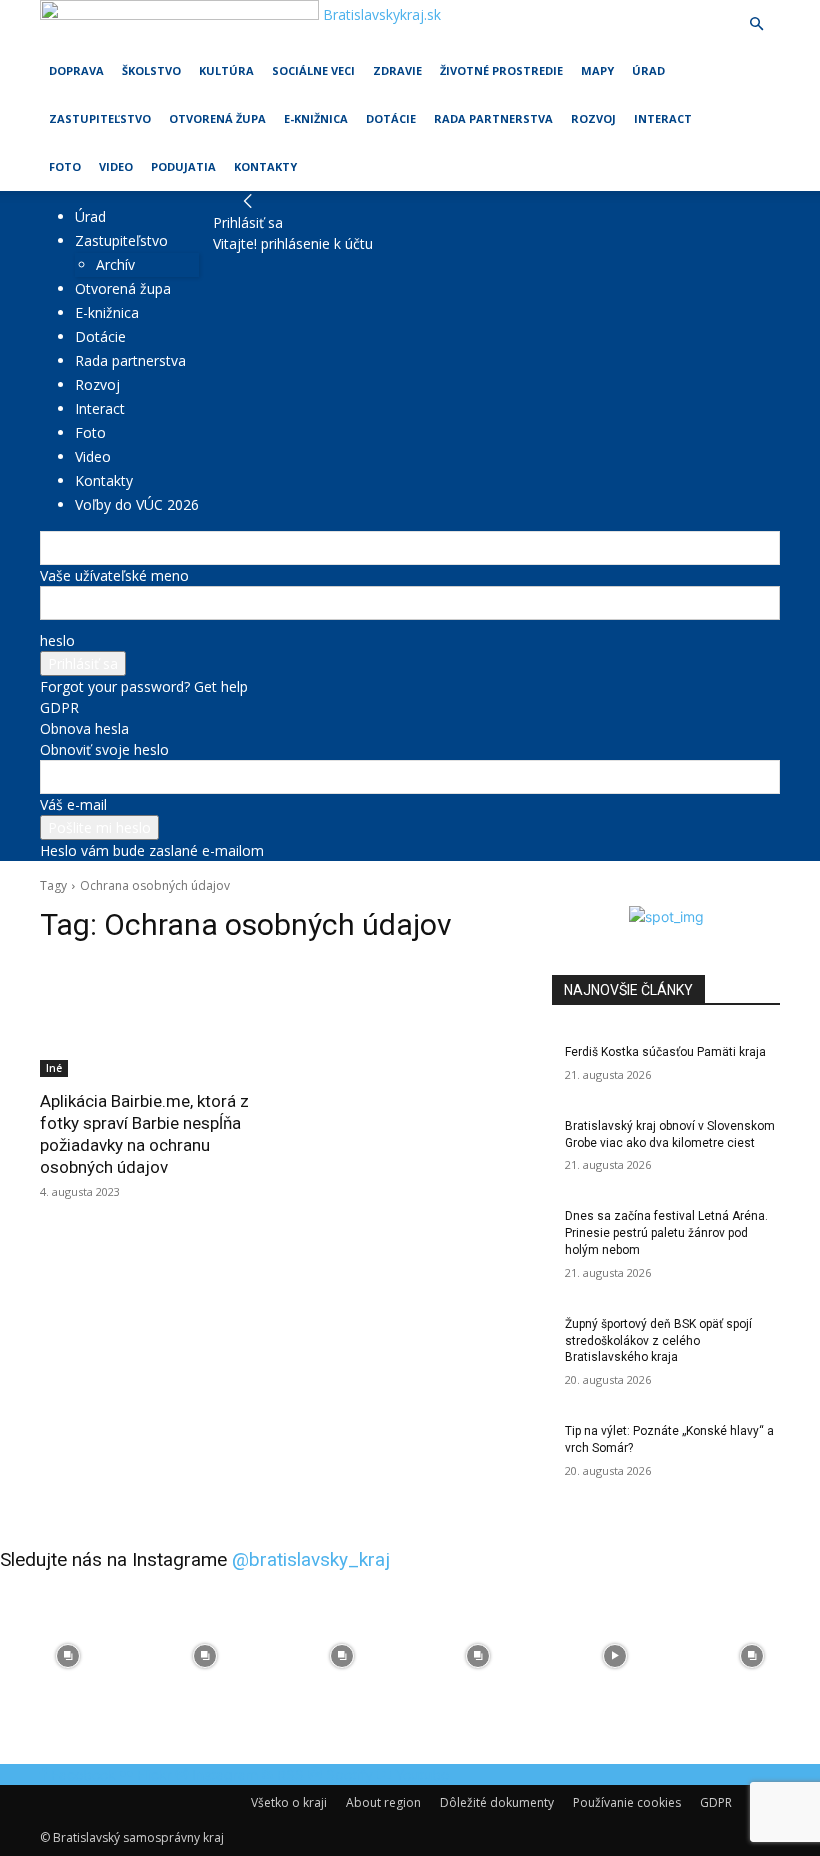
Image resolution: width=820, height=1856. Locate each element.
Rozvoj (593, 118)
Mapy (597, 70)
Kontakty (265, 166)
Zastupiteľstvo (100, 118)
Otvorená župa (217, 118)
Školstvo (151, 70)
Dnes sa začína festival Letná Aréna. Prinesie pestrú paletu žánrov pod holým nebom (666, 1233)
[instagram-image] (68, 1656)
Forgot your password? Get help (144, 686)
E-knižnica (316, 118)
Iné (54, 1068)
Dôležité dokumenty (497, 1802)
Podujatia (183, 166)
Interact (663, 118)
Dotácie (391, 118)
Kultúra (226, 70)
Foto (65, 166)
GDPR (59, 707)
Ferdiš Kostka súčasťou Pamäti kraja (665, 1052)
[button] (756, 24)
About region (383, 1802)
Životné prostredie (501, 70)
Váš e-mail (73, 804)
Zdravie (397, 70)
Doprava (76, 70)
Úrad (648, 70)
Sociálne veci (313, 70)
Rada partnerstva (493, 118)
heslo (57, 640)
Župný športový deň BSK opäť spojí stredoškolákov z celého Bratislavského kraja (658, 1341)
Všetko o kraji (289, 1802)
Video (116, 166)
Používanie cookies (627, 1802)
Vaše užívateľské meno (114, 575)
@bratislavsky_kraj (311, 1559)
